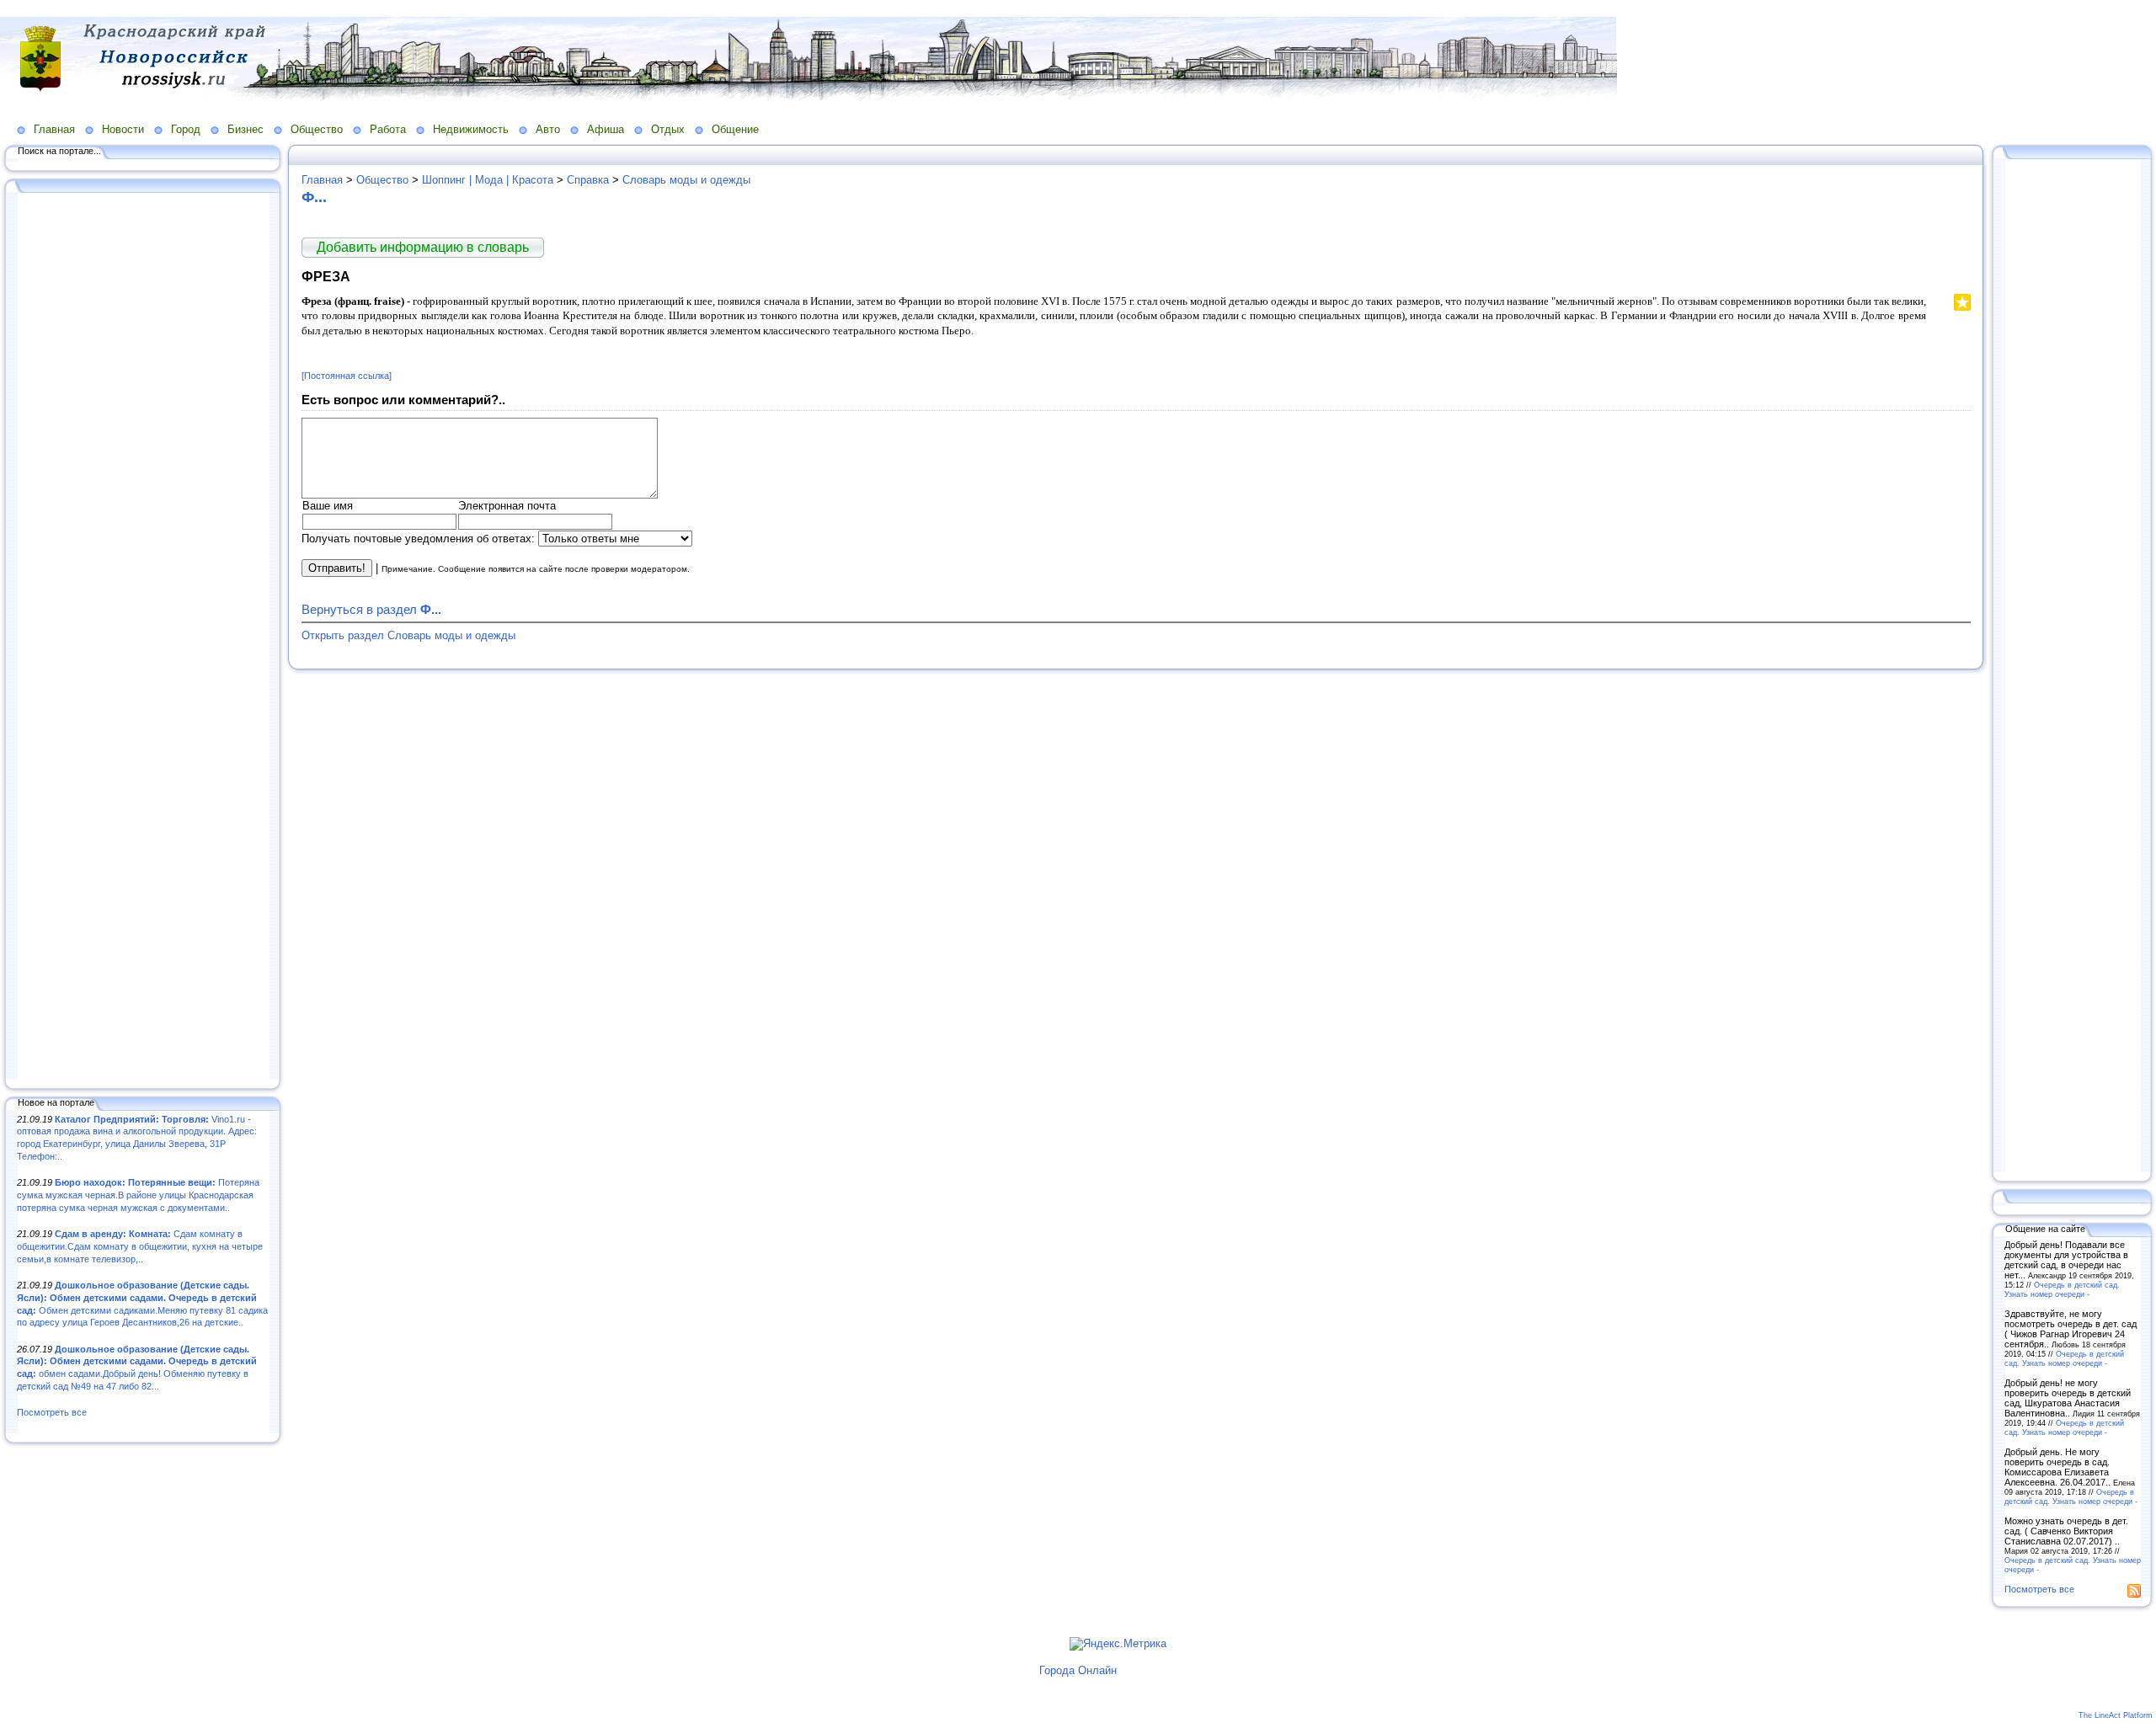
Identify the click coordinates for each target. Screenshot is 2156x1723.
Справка (588, 180)
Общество (317, 129)
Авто (548, 129)
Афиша (606, 129)
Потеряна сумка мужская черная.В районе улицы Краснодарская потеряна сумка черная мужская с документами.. (138, 1195)
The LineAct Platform (2116, 1715)
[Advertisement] (143, 637)
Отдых (668, 129)
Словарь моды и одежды (686, 180)
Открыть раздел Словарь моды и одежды (408, 635)
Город (186, 129)
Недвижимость (471, 129)
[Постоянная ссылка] (347, 376)
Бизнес (245, 129)
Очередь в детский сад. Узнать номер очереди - (2062, 1289)
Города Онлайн (1078, 1670)
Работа (388, 129)
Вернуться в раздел (371, 609)
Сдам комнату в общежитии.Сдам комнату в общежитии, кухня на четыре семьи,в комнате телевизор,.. (140, 1246)
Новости (123, 129)
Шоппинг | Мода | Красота (488, 180)
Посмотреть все (52, 1412)
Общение (735, 129)
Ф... (314, 197)
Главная (54, 129)
